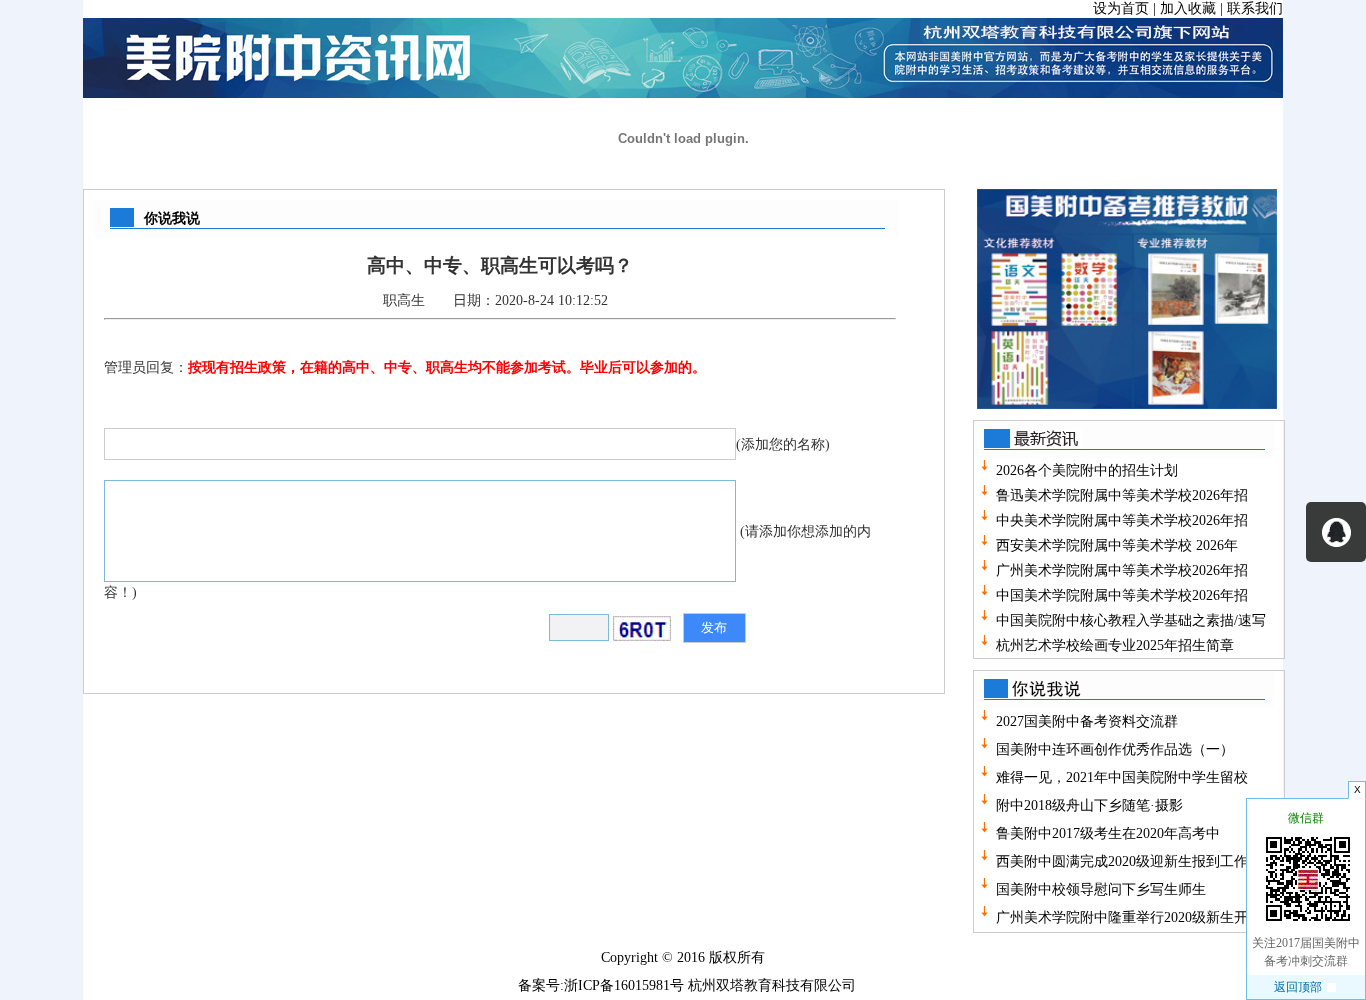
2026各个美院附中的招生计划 (1087, 470)
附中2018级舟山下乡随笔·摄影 (1087, 805)
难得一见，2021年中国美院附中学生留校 (1120, 777)
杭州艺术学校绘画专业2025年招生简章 (1115, 645)
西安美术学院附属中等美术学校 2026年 (1117, 545)
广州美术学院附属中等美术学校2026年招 (1122, 570)
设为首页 (1121, 8)
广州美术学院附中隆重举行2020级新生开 (1120, 917)
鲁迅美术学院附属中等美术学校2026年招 (1122, 495)
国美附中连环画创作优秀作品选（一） (1113, 749)
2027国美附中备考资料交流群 (1085, 721)
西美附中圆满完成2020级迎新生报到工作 (1120, 861)
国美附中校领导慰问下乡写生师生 (1099, 889)
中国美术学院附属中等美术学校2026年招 (1122, 595)
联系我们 (1255, 8)
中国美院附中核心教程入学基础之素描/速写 (1131, 620)
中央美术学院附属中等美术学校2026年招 (1122, 520)
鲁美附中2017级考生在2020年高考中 (1106, 833)
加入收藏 (1188, 8)
